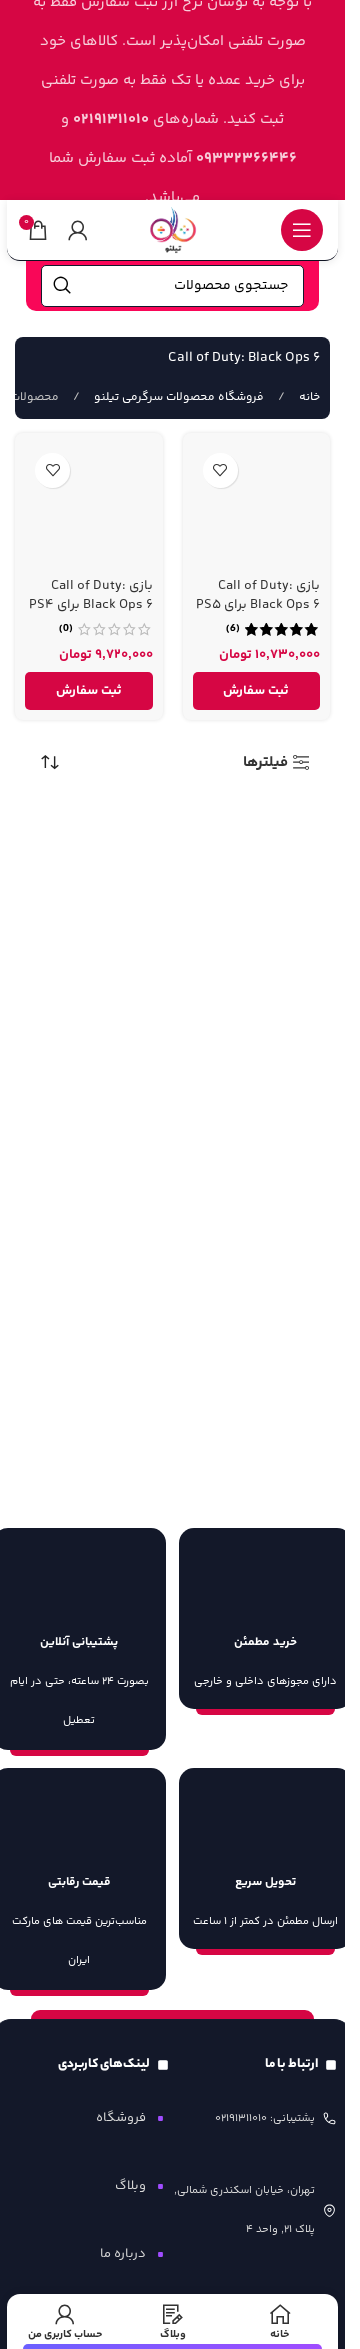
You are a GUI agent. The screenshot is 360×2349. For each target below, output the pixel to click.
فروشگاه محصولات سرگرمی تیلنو (177, 397)
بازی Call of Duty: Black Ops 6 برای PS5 (258, 595)
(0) (66, 629)
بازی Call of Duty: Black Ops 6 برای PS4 (91, 595)
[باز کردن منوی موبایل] (302, 230)
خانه (308, 397)
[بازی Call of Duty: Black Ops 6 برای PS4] (89, 507)
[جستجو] (62, 286)
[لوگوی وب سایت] (173, 229)
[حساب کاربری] (78, 230)
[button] (257, 691)
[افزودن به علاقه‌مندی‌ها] (220, 470)
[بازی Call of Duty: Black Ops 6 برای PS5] (257, 507)
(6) (233, 629)
